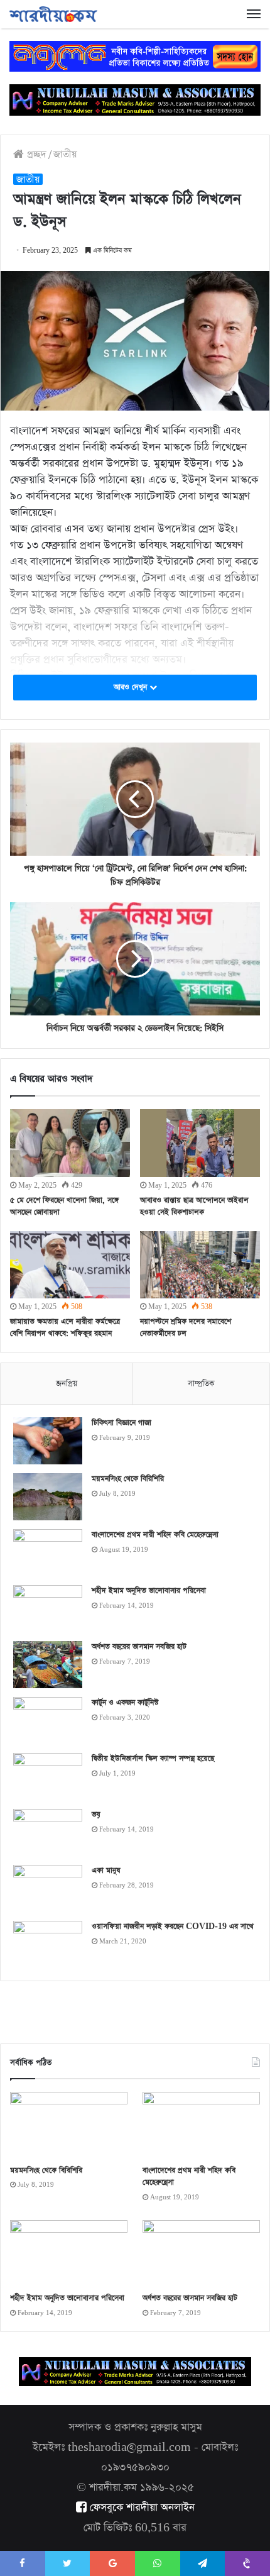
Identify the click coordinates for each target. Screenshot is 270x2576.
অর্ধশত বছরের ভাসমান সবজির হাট (139, 1647)
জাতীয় (65, 154)
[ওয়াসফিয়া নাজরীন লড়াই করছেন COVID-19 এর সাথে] (48, 1944)
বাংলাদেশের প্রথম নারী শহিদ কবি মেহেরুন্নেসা (155, 1535)
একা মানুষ (106, 1871)
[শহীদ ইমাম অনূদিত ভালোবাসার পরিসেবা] (48, 1609)
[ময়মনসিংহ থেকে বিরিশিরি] (48, 1497)
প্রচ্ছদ (35, 154)
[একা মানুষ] (48, 1888)
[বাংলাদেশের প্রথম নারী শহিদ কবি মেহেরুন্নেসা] (48, 1553)
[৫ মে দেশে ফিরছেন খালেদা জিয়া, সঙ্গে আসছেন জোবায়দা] (70, 1143)
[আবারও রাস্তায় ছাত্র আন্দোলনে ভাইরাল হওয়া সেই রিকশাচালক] (200, 1143)
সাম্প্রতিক (201, 1384)
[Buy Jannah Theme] (135, 55)
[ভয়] (48, 1832)
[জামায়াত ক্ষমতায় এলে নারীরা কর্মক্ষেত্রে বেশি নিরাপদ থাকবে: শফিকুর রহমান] (70, 1265)
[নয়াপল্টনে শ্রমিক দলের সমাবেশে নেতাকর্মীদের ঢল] (200, 1265)
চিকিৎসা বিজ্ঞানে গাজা (121, 1423)
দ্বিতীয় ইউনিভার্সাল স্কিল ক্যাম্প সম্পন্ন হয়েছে (153, 1759)
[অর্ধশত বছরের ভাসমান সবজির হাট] (48, 1665)
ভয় (96, 1815)
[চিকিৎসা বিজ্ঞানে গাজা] (48, 1441)
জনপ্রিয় (67, 1384)
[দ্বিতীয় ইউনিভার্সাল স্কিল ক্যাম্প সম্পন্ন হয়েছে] (48, 1777)
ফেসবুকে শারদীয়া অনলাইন (141, 2508)
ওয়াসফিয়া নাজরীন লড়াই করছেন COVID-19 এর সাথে (173, 1926)
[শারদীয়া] (53, 14)
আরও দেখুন (132, 687)
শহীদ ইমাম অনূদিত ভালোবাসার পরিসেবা (149, 1591)
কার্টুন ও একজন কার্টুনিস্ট (125, 1703)
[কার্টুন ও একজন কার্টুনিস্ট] (48, 1721)
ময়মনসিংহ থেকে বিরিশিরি (128, 1479)
